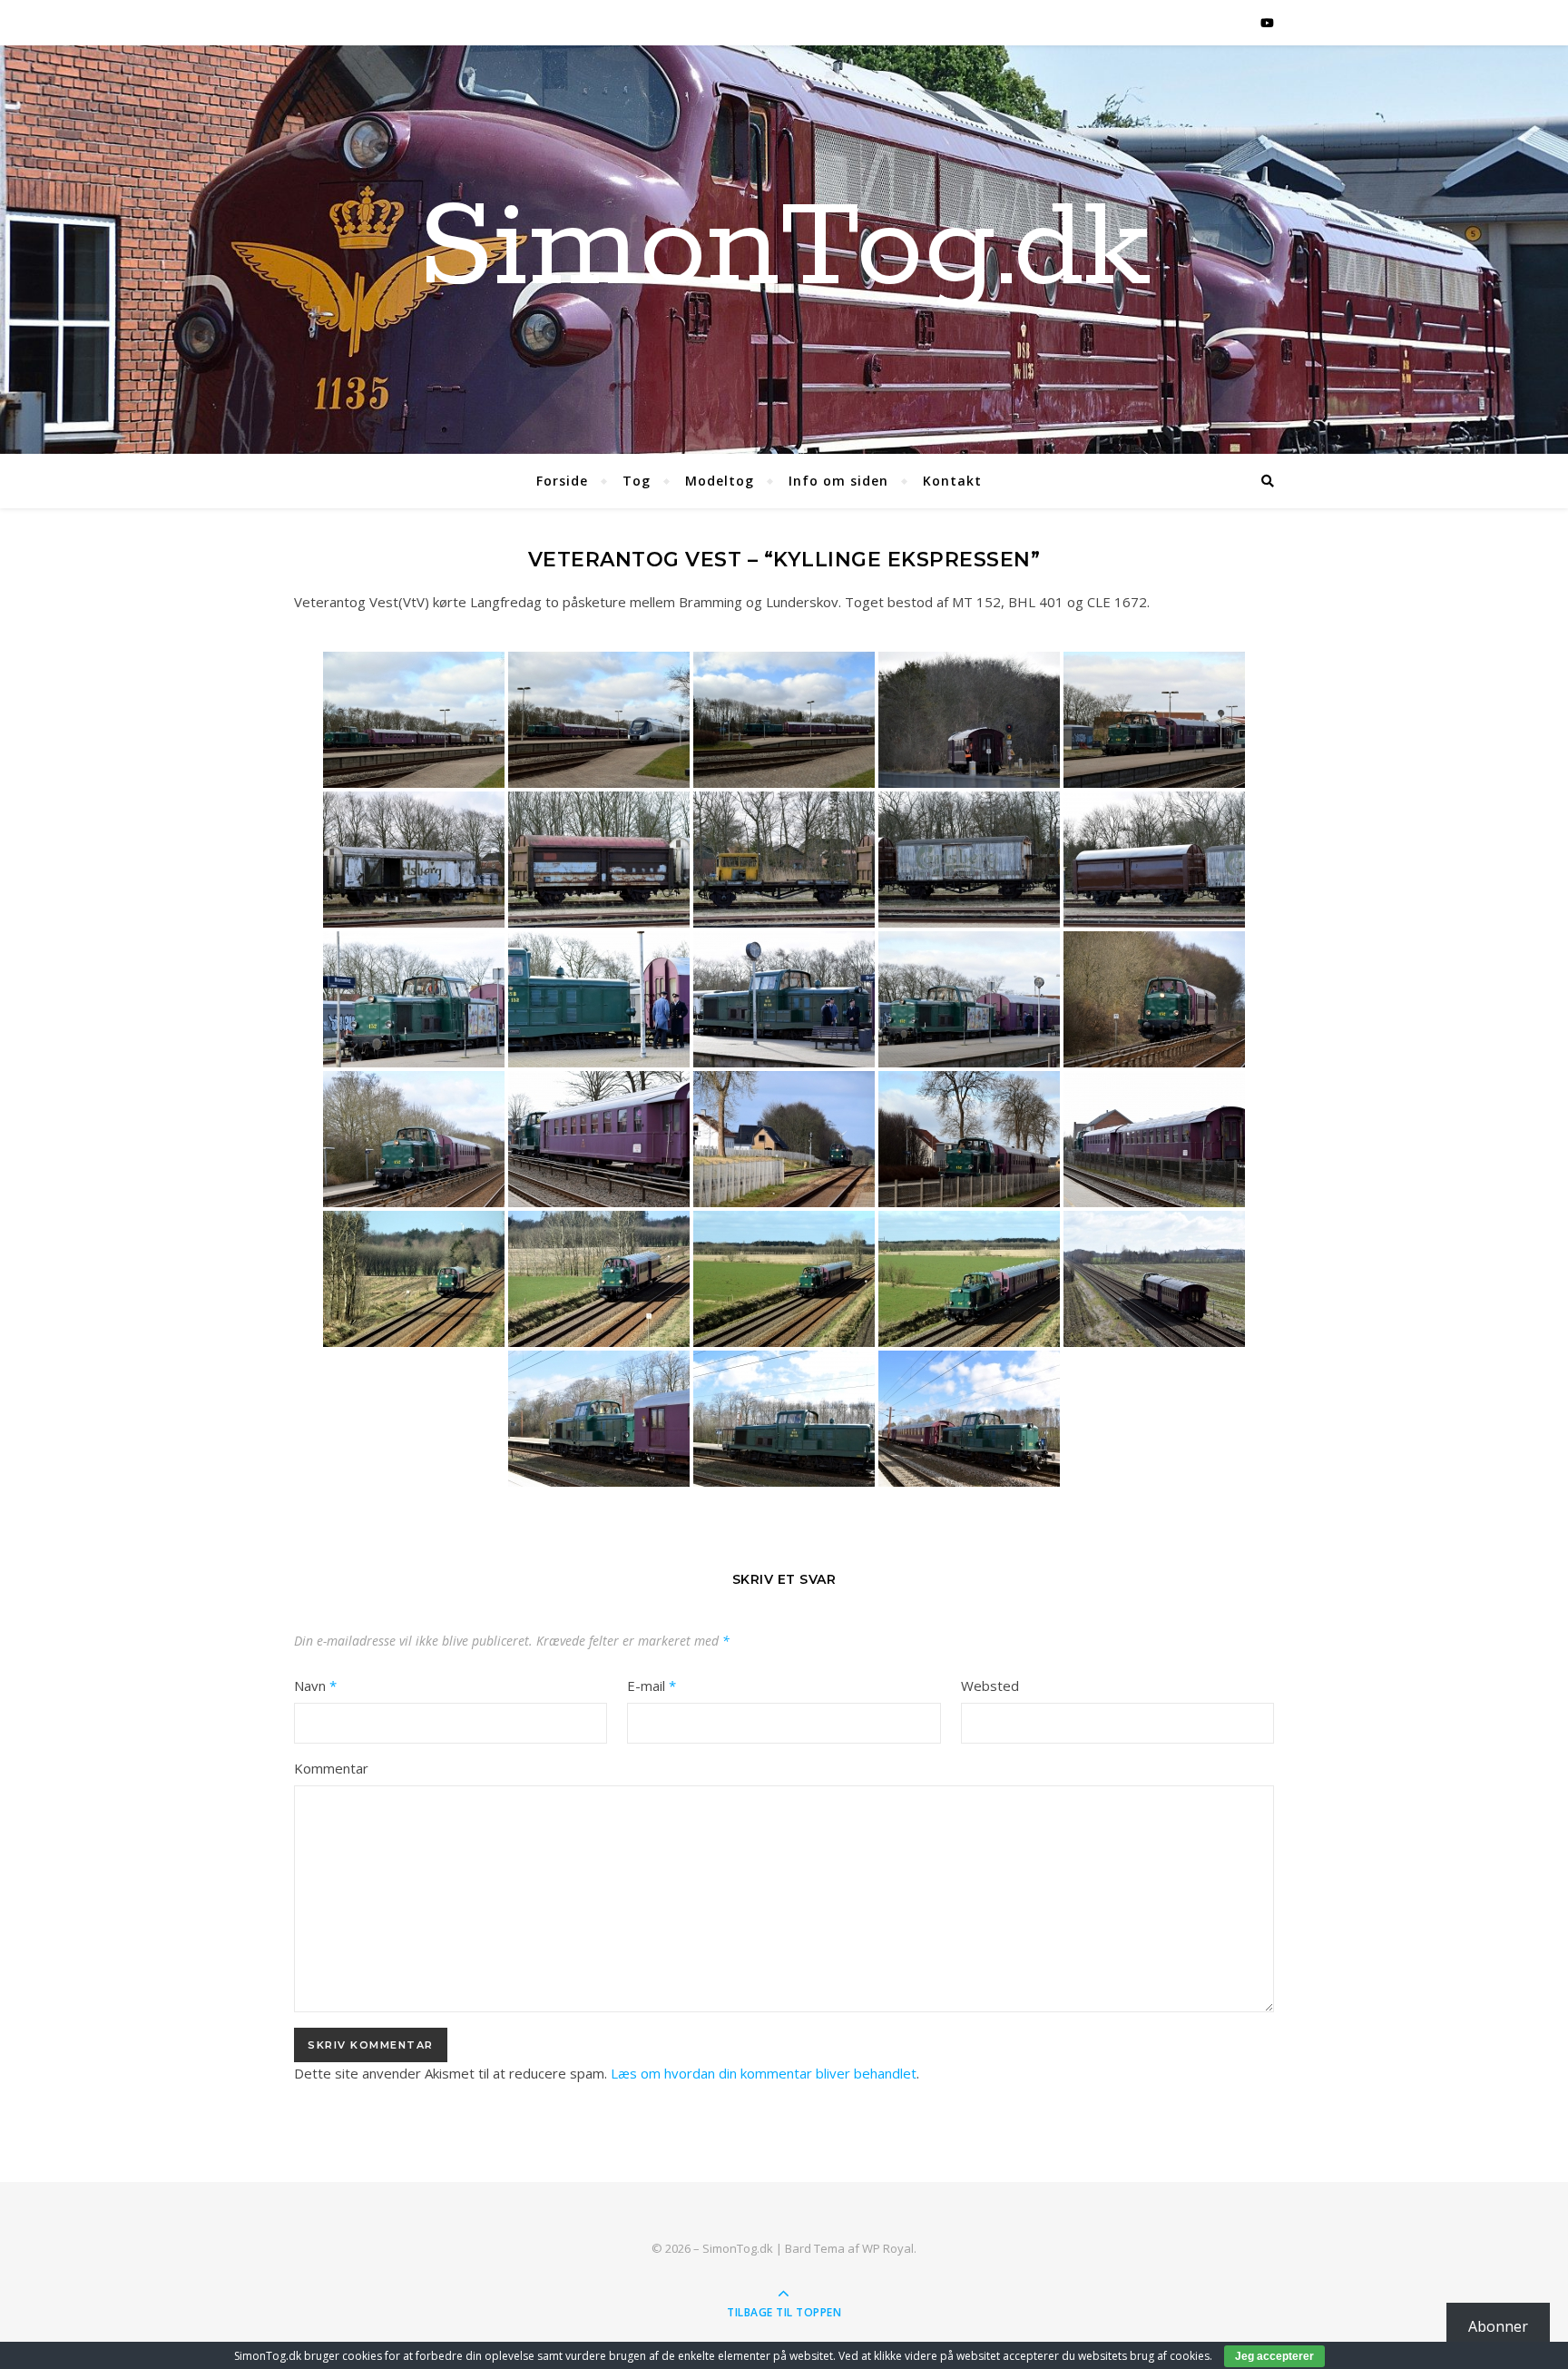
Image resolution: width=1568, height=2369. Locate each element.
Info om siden (838, 481)
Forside (562, 481)
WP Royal (888, 2248)
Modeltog (720, 481)
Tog (637, 481)
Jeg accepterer (1274, 2356)
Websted (990, 1686)
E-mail (652, 1686)
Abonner (1498, 2326)
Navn (315, 1686)
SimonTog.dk (784, 250)
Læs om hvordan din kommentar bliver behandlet (764, 2073)
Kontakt (952, 481)
